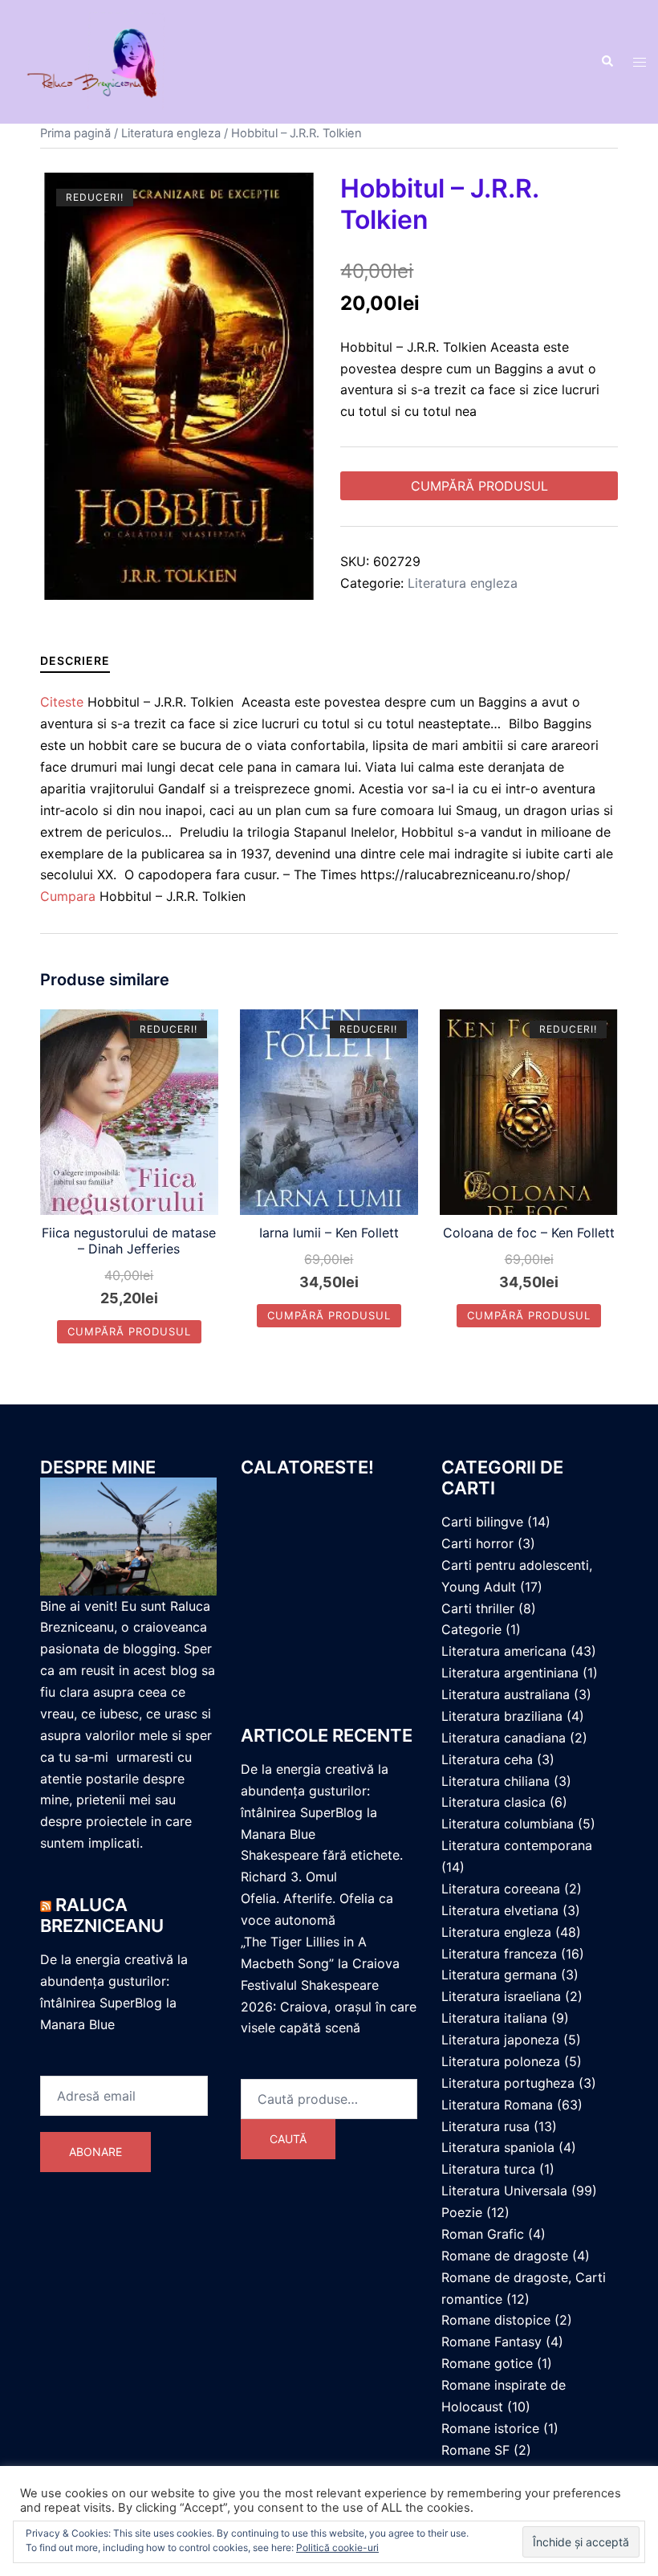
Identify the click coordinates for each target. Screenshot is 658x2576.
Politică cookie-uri (337, 2547)
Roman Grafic (483, 2234)
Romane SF (475, 2450)
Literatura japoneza (500, 2040)
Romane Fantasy (491, 2342)
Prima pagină (75, 133)
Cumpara (68, 896)
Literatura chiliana (496, 1781)
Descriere (75, 660)
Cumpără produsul (479, 486)
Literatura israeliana (501, 1996)
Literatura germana (499, 1975)
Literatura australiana (506, 1694)
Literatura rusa (485, 2126)
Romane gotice (487, 2363)
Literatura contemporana (517, 1845)
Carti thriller (478, 1608)
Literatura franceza (499, 1954)
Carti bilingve (482, 1522)
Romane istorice (490, 2428)
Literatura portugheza (508, 2083)
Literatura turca (488, 2169)
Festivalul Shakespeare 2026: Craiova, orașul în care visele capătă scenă (329, 2007)
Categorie (471, 1629)
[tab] (75, 660)
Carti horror (477, 1543)
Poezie (462, 2212)
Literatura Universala (504, 2191)
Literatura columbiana (508, 1824)
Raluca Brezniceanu (102, 1915)
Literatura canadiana (504, 1738)
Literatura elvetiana (500, 1910)
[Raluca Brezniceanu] (110, 61)
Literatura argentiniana (510, 1673)
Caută (288, 2139)
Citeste (62, 702)
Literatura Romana (497, 2105)
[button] (607, 62)
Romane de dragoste (505, 2256)
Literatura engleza (171, 133)
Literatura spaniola (498, 2147)
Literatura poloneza (501, 2061)
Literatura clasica (494, 1802)
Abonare (95, 2152)
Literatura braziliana (502, 1716)
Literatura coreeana (501, 1889)
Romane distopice (496, 2320)
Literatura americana (504, 1651)
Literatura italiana (494, 2018)
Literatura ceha (487, 1759)
